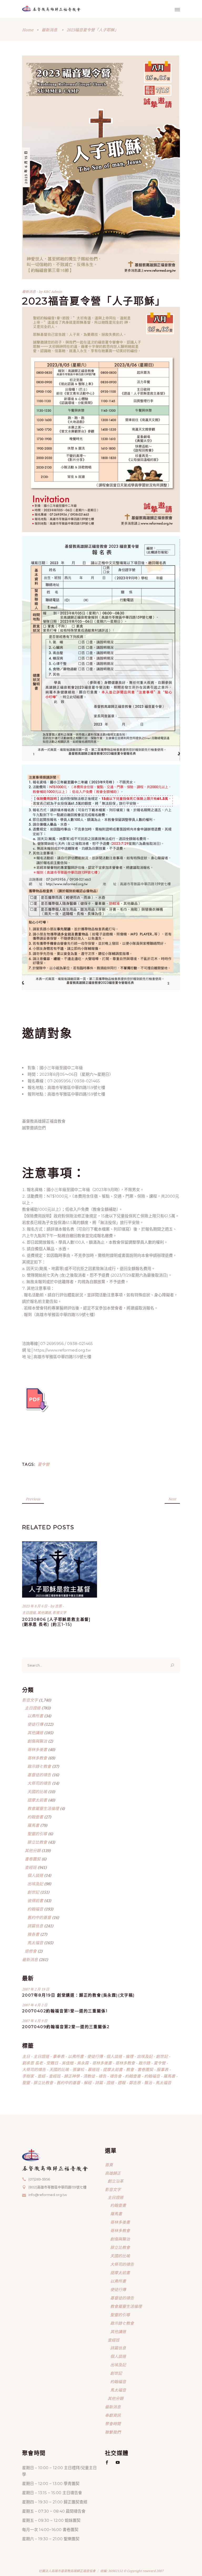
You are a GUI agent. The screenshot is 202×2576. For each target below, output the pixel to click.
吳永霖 (83, 2063)
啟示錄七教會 (39, 1766)
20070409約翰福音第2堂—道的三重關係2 (66, 2027)
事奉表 (59, 2056)
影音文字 (59, 1613)
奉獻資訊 (113, 2415)
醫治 (148, 2083)
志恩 (59, 1606)
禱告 (102, 2076)
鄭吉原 (135, 2083)
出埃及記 (35, 1884)
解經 (88, 2083)
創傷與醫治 (37, 1741)
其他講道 (44, 1613)
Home (28, 30)
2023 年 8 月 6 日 (35, 1606)
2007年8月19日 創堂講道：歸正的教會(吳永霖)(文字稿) (79, 1995)
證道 (110, 2083)
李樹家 (28, 2076)
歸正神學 (72, 2076)
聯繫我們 (113, 2432)
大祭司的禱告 (39, 1783)
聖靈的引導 (37, 1834)
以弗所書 (35, 1716)
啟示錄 (144, 2063)
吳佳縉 (67, 2063)
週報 (122, 2083)
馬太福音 (35, 1943)
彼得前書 (35, 1900)
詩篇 (99, 2083)
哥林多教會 (37, 1758)
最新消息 (49, 30)
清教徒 (89, 2076)
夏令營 (44, 1464)
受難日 (52, 2063)
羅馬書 (33, 1825)
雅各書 (33, 1934)
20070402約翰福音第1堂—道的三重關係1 (65, 2011)
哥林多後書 (37, 1749)
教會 (130, 2069)
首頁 (109, 2165)
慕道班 (94, 2069)
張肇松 (78, 2069)
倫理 (129, 2056)
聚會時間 (113, 2424)
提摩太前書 (37, 1800)
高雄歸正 (113, 2173)
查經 (41, 2076)
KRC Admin (53, 292)
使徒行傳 (35, 1724)
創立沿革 (115, 2181)
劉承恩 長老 (32, 2063)
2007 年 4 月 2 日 (35, 2005)
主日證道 (29, 1613)
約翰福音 (35, 1909)
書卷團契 (33, 1859)
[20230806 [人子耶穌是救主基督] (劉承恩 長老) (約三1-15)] (60, 1569)
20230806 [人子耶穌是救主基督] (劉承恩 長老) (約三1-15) (56, 1622)
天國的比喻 (37, 1792)
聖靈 (26, 2083)
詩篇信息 (35, 1926)
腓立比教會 (37, 1842)
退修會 (31, 1951)
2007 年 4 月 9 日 (35, 2021)
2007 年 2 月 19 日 (36, 1989)
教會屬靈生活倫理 (43, 1808)
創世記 (33, 1892)
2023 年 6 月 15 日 (26, 167)
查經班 (31, 1867)
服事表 (162, 2069)
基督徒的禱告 (39, 1775)
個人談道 (35, 1875)
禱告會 (116, 2076)
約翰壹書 (35, 1817)
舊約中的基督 (39, 1917)
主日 (26, 2056)
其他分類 (33, 1850)
